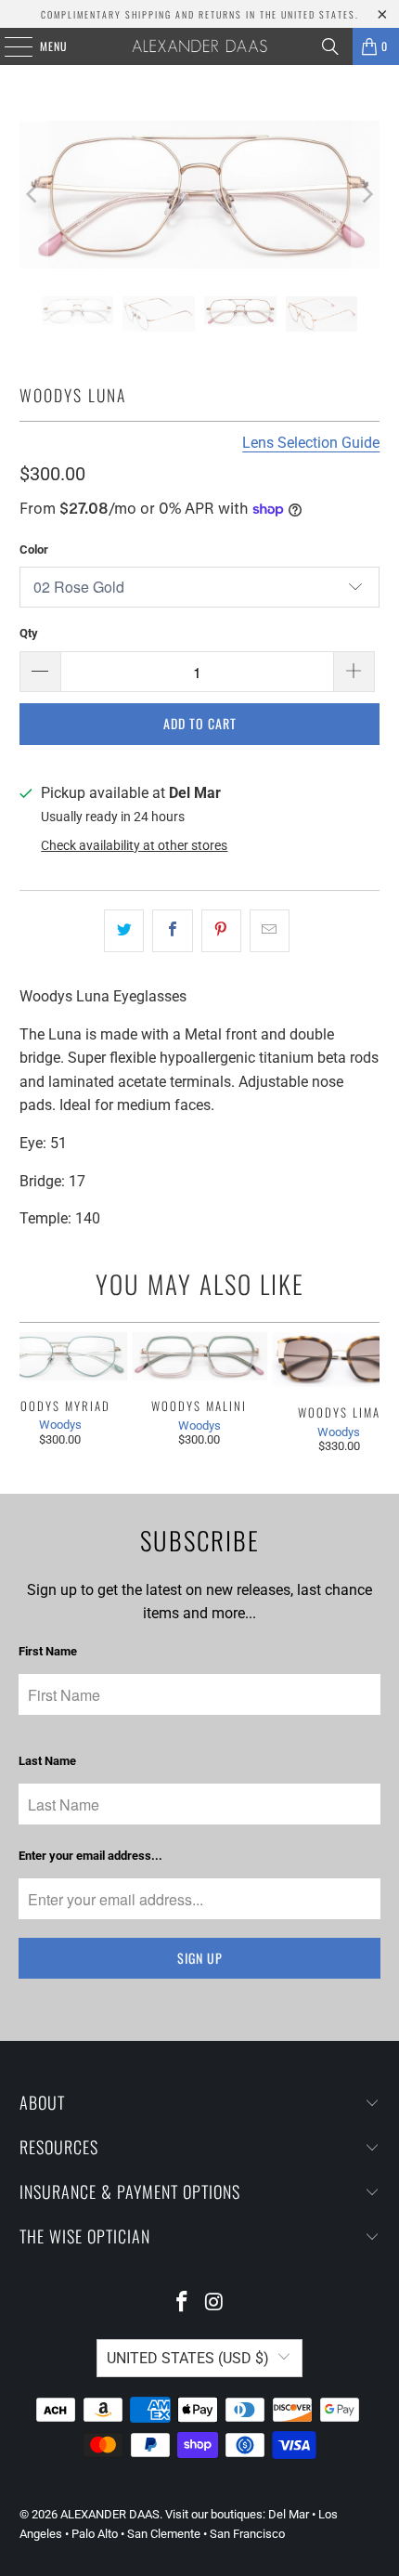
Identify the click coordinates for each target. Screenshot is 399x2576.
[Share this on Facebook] (172, 931)
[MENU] (8, 46)
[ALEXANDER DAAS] (200, 46)
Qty (29, 633)
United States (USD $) (188, 2358)
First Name (48, 1651)
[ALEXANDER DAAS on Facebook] (183, 2303)
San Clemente (164, 2534)
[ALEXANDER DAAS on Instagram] (215, 2303)
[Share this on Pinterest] (221, 931)
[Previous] (33, 195)
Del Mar (289, 2514)
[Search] (330, 46)
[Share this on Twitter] (124, 931)
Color (34, 549)
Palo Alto (95, 2534)
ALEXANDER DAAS (110, 2514)
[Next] (366, 195)
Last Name (47, 1761)
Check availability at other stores (134, 845)
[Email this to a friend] (270, 931)
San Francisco (247, 2534)
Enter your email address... (90, 1856)
